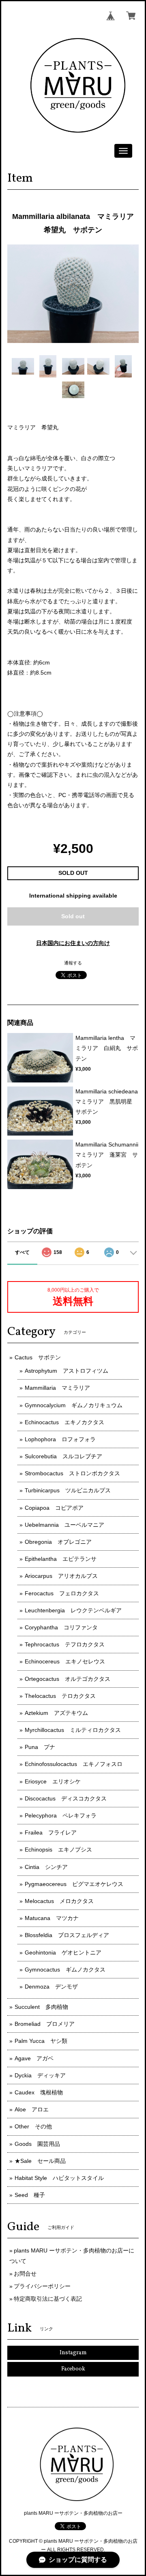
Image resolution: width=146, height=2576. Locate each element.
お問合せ (25, 2274)
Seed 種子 (30, 2195)
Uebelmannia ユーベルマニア (64, 1525)
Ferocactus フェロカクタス (62, 1593)
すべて (22, 1252)
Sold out (73, 916)
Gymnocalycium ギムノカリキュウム (74, 1405)
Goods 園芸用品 (37, 2144)
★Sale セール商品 (40, 2161)
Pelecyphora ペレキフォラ (61, 1815)
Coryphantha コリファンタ (61, 1627)
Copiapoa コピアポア (54, 1508)
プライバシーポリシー (42, 2286)
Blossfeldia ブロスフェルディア (67, 1935)
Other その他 (33, 2126)
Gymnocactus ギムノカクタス (65, 1970)
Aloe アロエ (32, 2109)
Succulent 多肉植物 (41, 2007)
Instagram (73, 2353)
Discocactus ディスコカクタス (66, 1798)
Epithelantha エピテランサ (61, 1559)
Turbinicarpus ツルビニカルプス (68, 1490)
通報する (73, 963)
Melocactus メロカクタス (59, 1901)
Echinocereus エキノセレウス (65, 1661)
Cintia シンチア (46, 1867)
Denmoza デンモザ (51, 1987)
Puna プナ (40, 1747)
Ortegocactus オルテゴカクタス (68, 1679)
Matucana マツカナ (52, 1918)
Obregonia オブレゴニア (58, 1542)
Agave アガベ (34, 2058)
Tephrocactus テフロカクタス (65, 1644)
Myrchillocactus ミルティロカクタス (73, 1730)
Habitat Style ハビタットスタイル (59, 2178)
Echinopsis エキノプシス (58, 1849)
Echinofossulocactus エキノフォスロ (74, 1764)
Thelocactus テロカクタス (60, 1696)
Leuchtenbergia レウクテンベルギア (73, 1610)
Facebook (73, 2369)
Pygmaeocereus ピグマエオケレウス (74, 1884)
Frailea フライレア (51, 1832)
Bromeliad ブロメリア (45, 2024)
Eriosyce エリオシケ (53, 1781)
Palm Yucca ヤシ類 (41, 2041)
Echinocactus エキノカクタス (64, 1422)
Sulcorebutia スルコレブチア (63, 1456)
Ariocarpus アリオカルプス (61, 1576)
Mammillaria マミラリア (57, 1388)
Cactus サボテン (38, 1357)
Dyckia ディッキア (40, 2075)
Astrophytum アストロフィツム (67, 1371)
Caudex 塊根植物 (39, 2092)
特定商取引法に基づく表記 (48, 2299)
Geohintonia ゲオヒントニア (63, 1952)
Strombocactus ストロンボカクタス (72, 1473)
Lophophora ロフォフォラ (60, 1439)
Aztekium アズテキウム (56, 1713)
